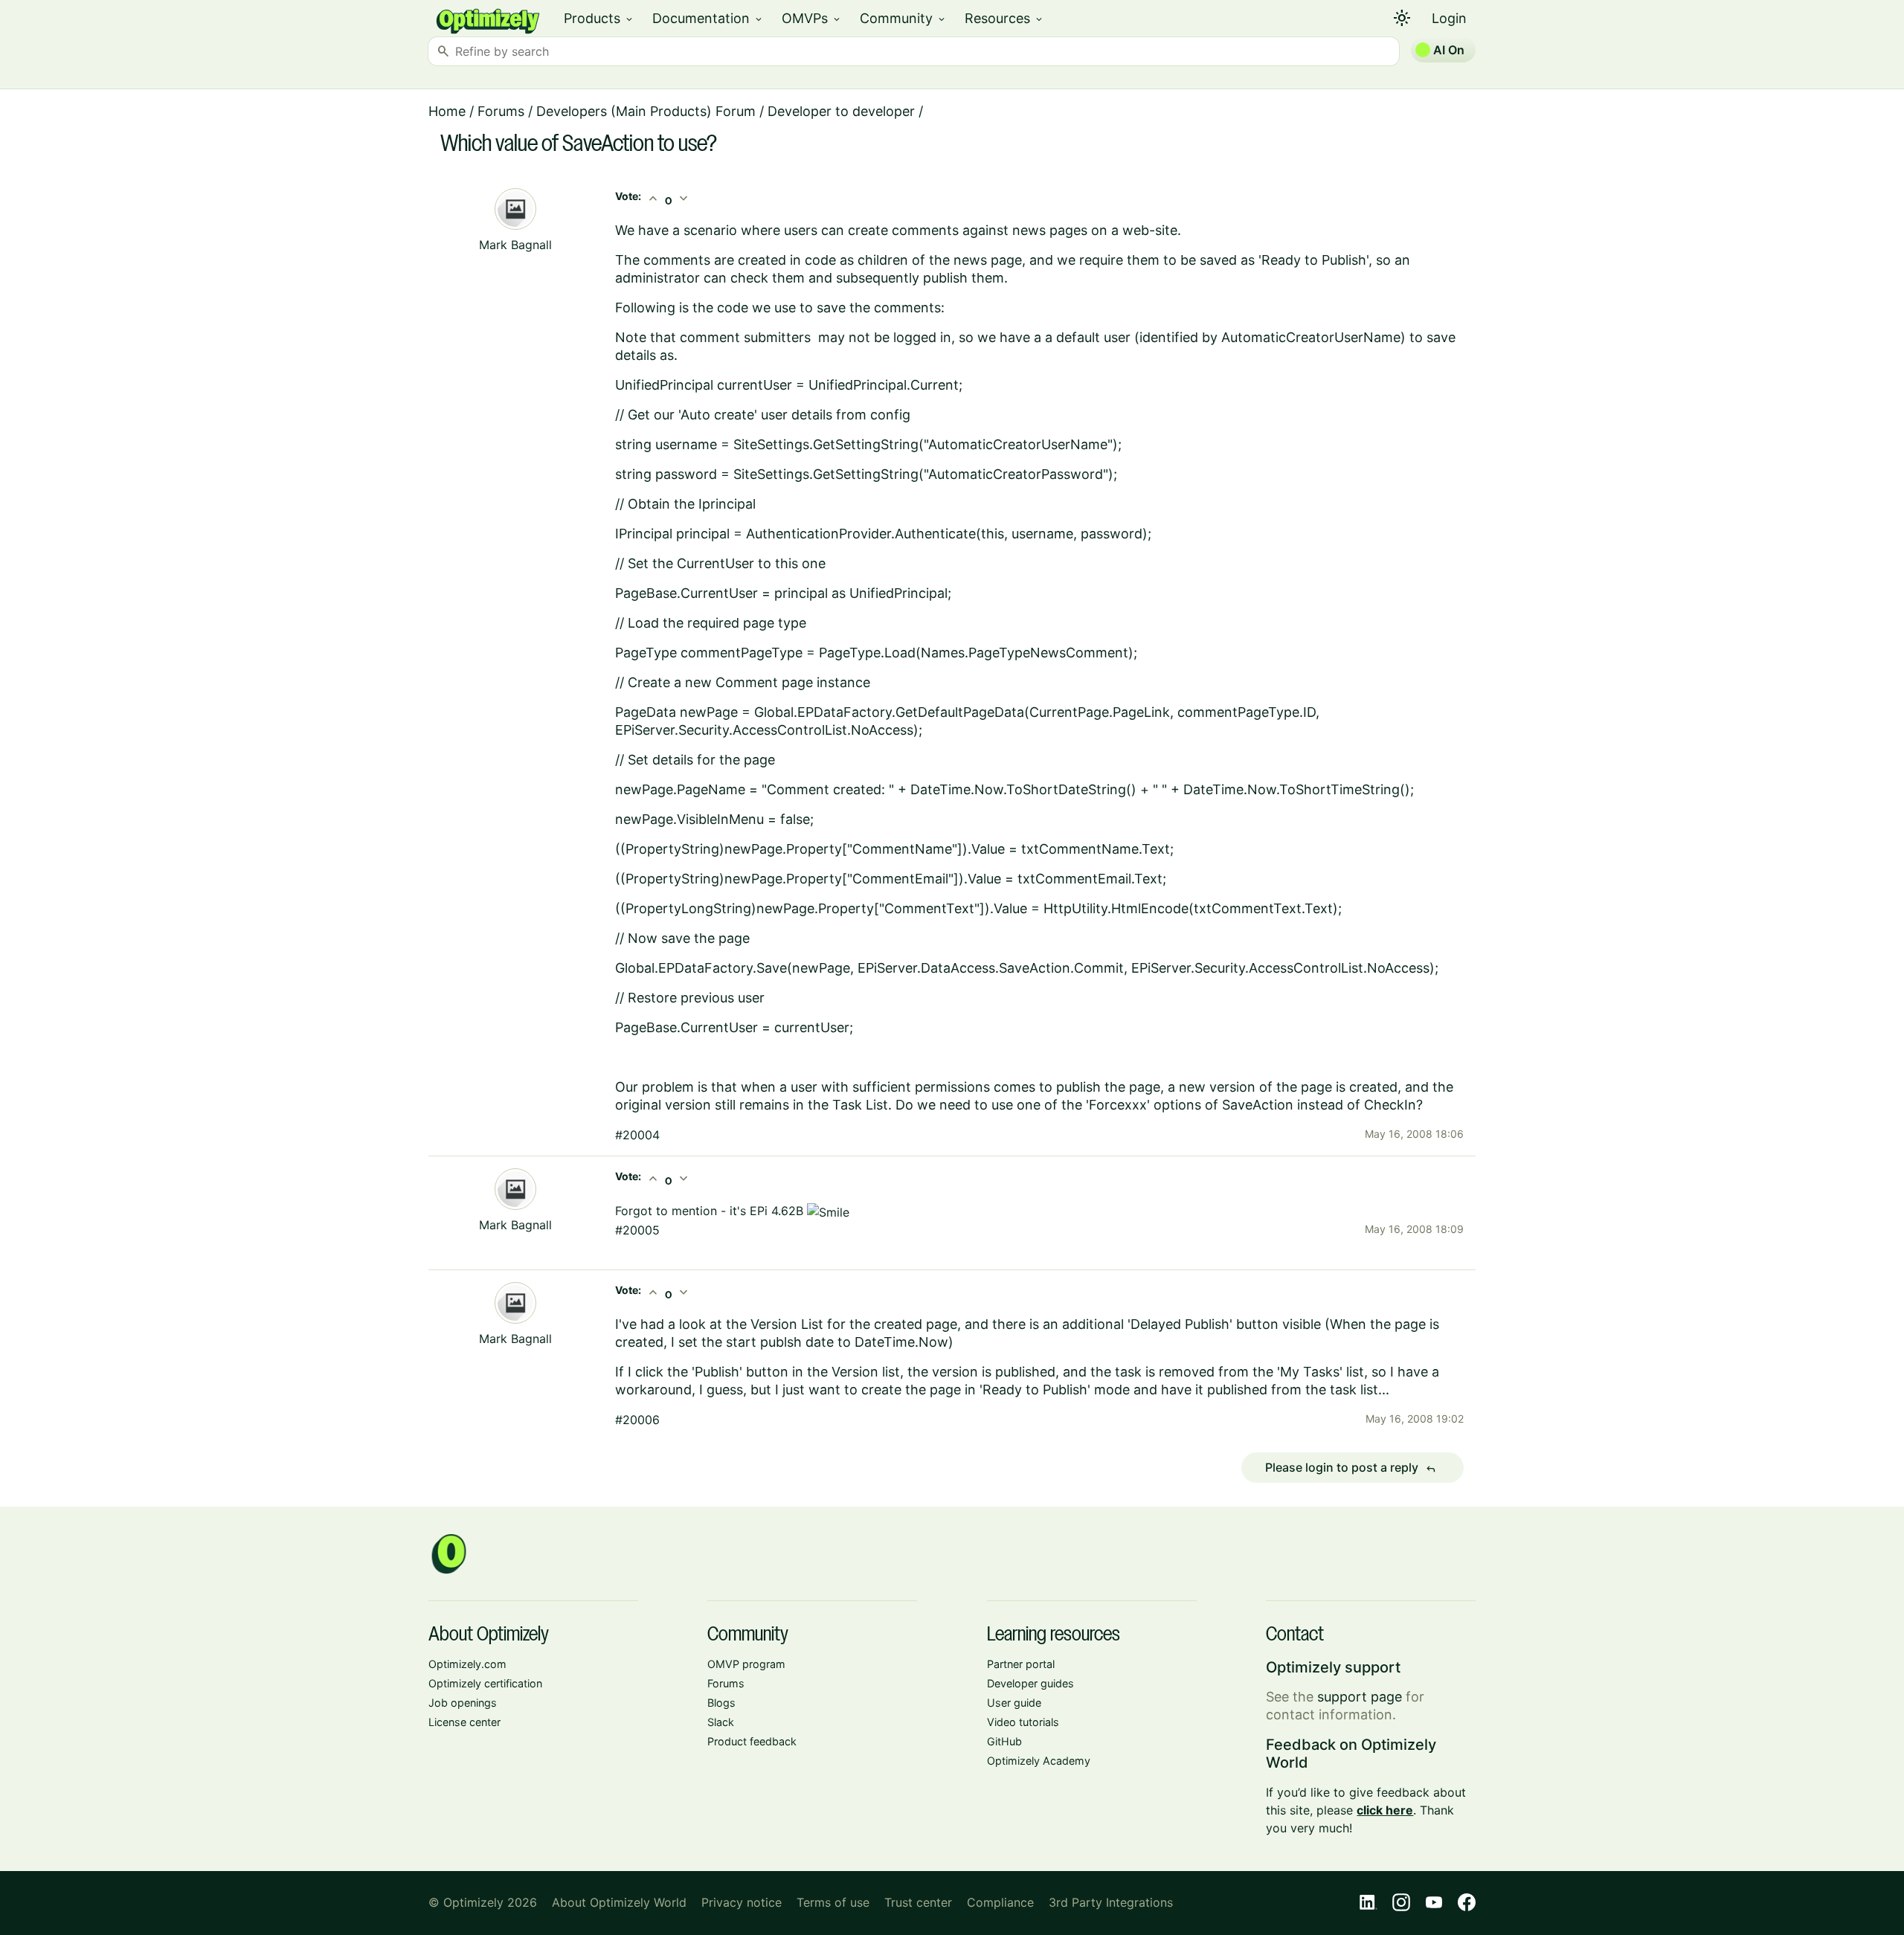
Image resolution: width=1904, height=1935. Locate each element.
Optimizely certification (485, 1683)
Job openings (463, 1703)
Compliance (1000, 1902)
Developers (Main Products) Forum (646, 111)
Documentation (708, 18)
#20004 (637, 1135)
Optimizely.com (467, 1664)
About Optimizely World (619, 1902)
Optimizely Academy (1039, 1761)
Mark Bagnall (515, 245)
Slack (721, 1722)
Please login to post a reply (1351, 1468)
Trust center (918, 1902)
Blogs (721, 1703)
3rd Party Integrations (1111, 1902)
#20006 (637, 1420)
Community (903, 18)
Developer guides (1030, 1683)
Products (599, 18)
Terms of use (833, 1902)
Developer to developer (841, 111)
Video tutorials (1023, 1722)
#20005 (637, 1230)
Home (447, 111)
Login (1449, 18)
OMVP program (746, 1664)
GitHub (1004, 1741)
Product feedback (752, 1741)
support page (1360, 1697)
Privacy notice (742, 1902)
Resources (1004, 18)
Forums (501, 111)
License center (464, 1722)
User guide (1014, 1703)
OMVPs (812, 18)
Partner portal (1021, 1664)
